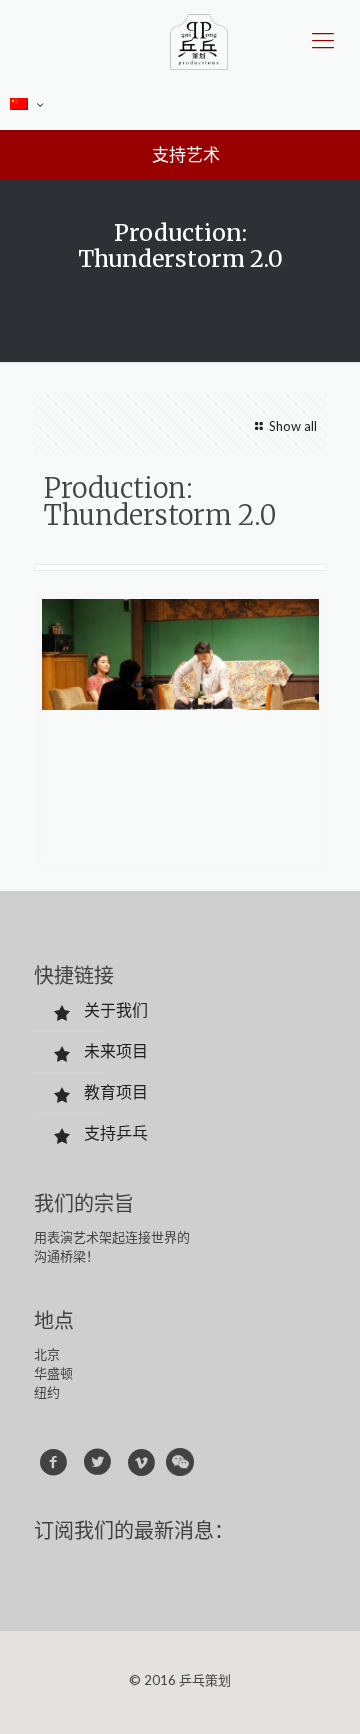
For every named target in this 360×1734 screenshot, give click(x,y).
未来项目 (116, 1050)
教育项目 (116, 1091)
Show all (292, 426)
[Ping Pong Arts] (199, 40)
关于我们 (116, 1009)
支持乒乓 (116, 1132)
